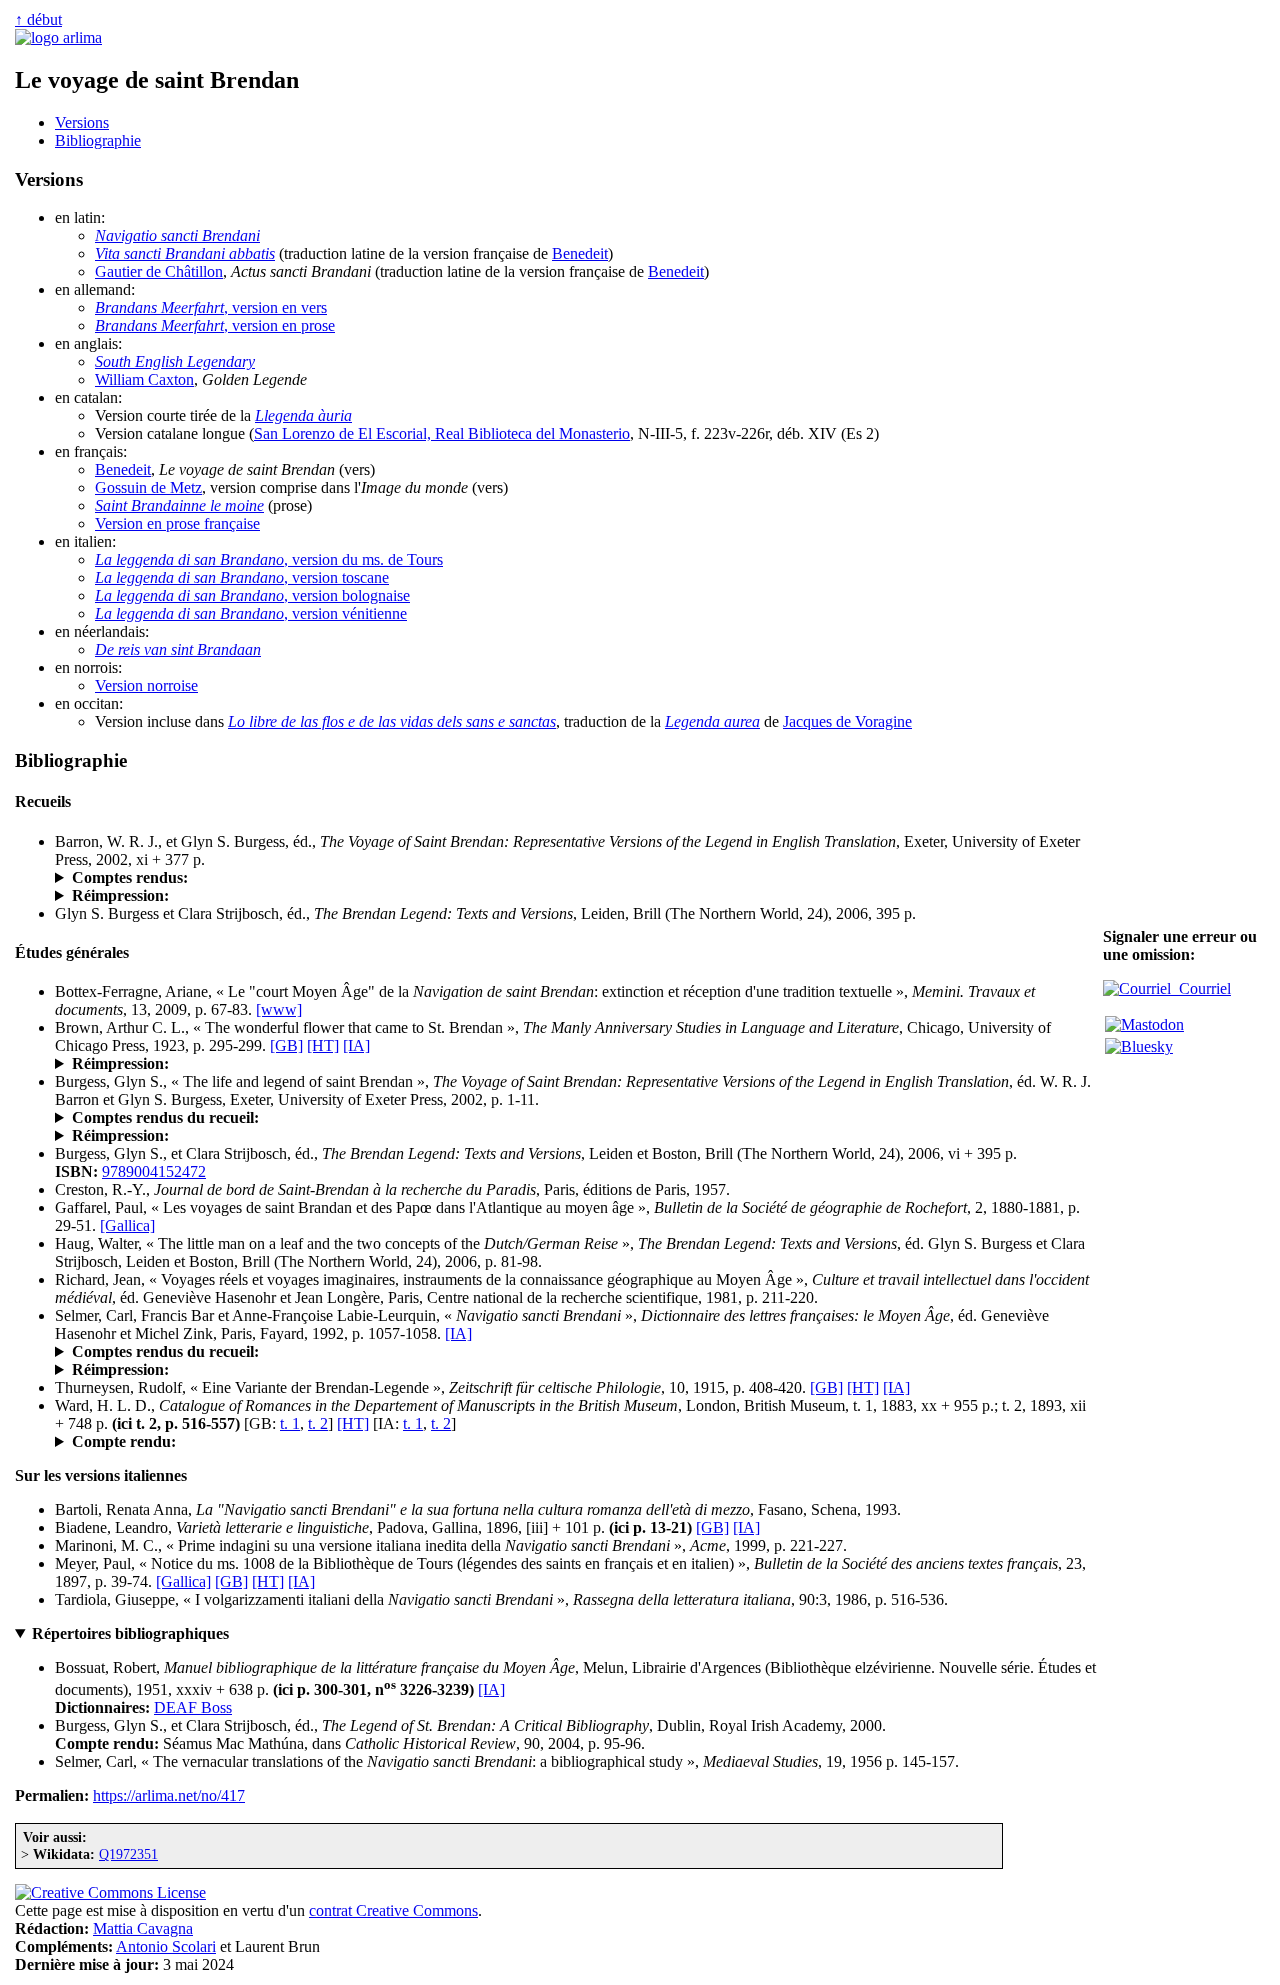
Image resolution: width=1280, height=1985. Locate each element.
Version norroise (146, 685)
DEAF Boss (193, 1707)
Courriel (1201, 988)
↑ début (38, 19)
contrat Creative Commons (393, 1910)
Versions (82, 122)
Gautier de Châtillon (159, 271)
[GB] (286, 1045)
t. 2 (318, 1423)
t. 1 (290, 1423)
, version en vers (211, 307)
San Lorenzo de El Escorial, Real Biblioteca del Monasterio (442, 433)
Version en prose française (177, 523)
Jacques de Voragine (847, 721)
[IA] (356, 1045)
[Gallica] (127, 1225)
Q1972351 (128, 1854)
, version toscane (242, 577)
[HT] (323, 1045)
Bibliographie (98, 140)
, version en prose (215, 325)
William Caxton (144, 379)
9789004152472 (154, 1171)
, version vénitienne (251, 613)
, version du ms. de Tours (269, 559)
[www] (279, 1009)
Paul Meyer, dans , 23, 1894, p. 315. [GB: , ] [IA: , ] (358, 1442)
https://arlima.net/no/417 (169, 1795)
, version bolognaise (252, 595)
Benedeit (580, 253)
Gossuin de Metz (148, 487)
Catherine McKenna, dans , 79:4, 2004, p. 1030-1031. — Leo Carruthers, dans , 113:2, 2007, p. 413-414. (465, 878)
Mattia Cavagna (143, 1928)
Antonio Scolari (166, 1946)
